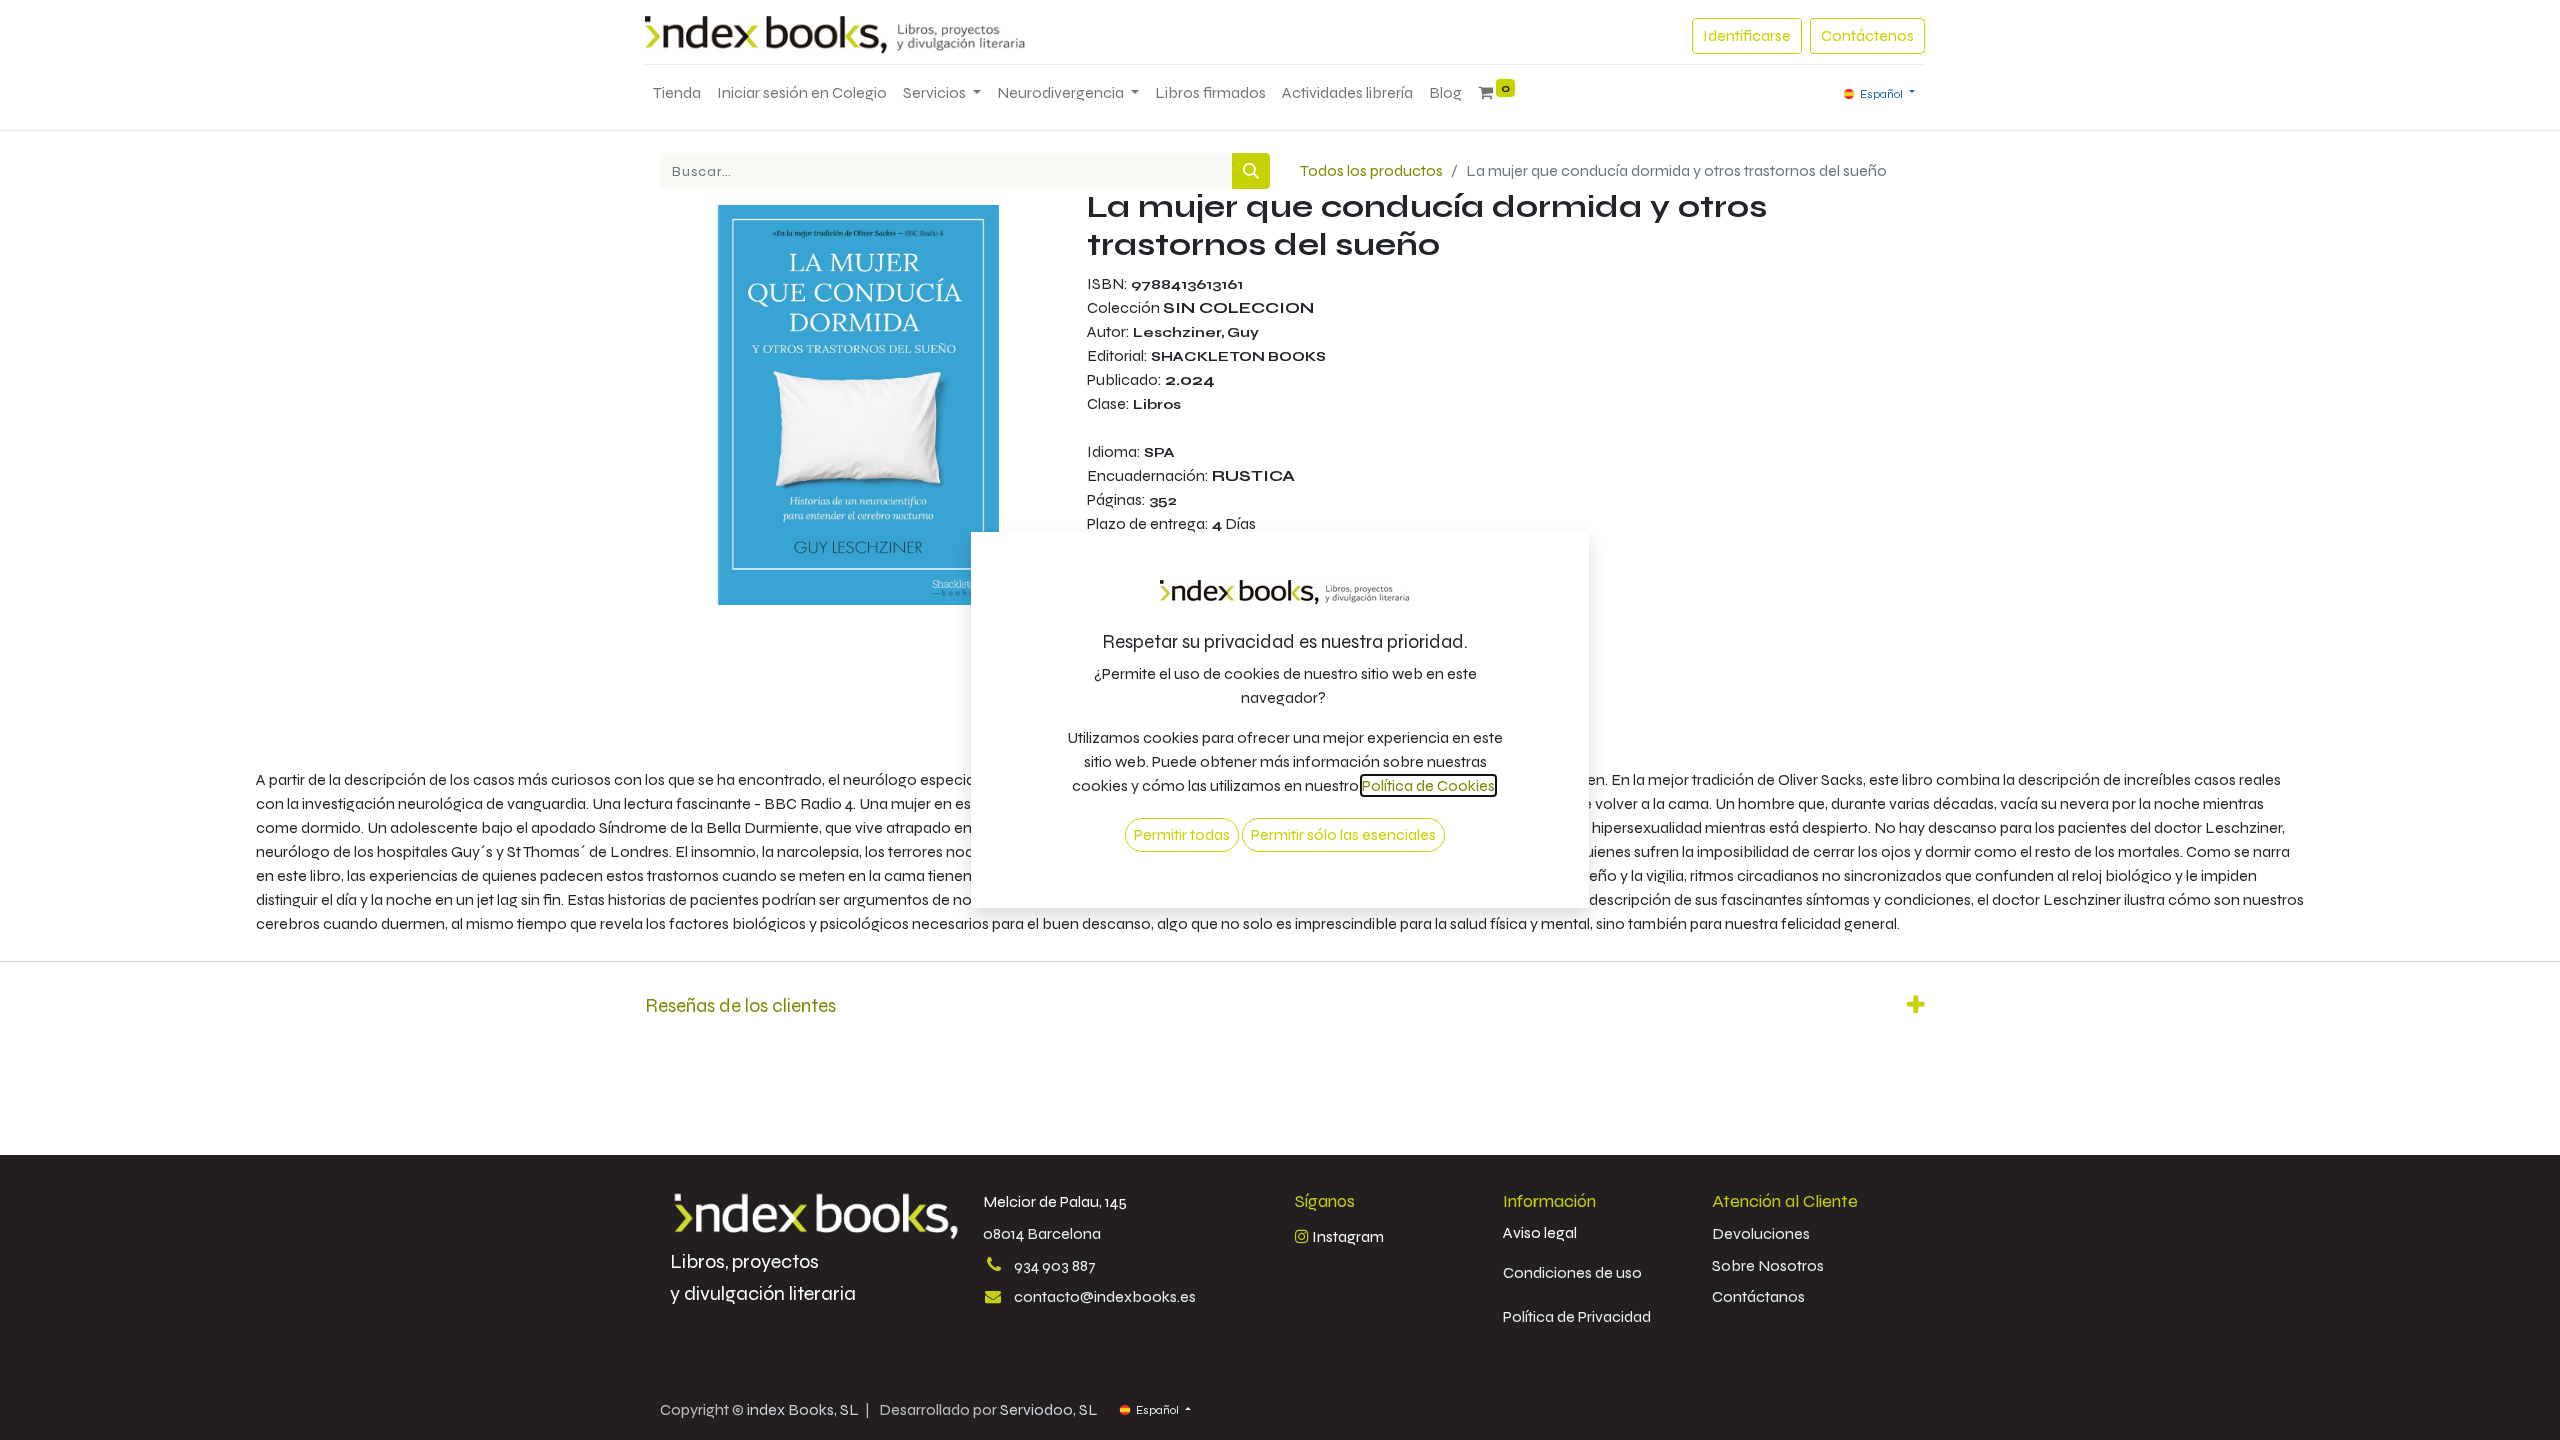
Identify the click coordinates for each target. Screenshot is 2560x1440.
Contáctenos (1867, 35)
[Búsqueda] (1251, 171)
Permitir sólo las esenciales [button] (1343, 834)
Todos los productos (1371, 170)
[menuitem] (677, 93)
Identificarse (1747, 35)
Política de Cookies (1428, 785)
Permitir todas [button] (1182, 834)
